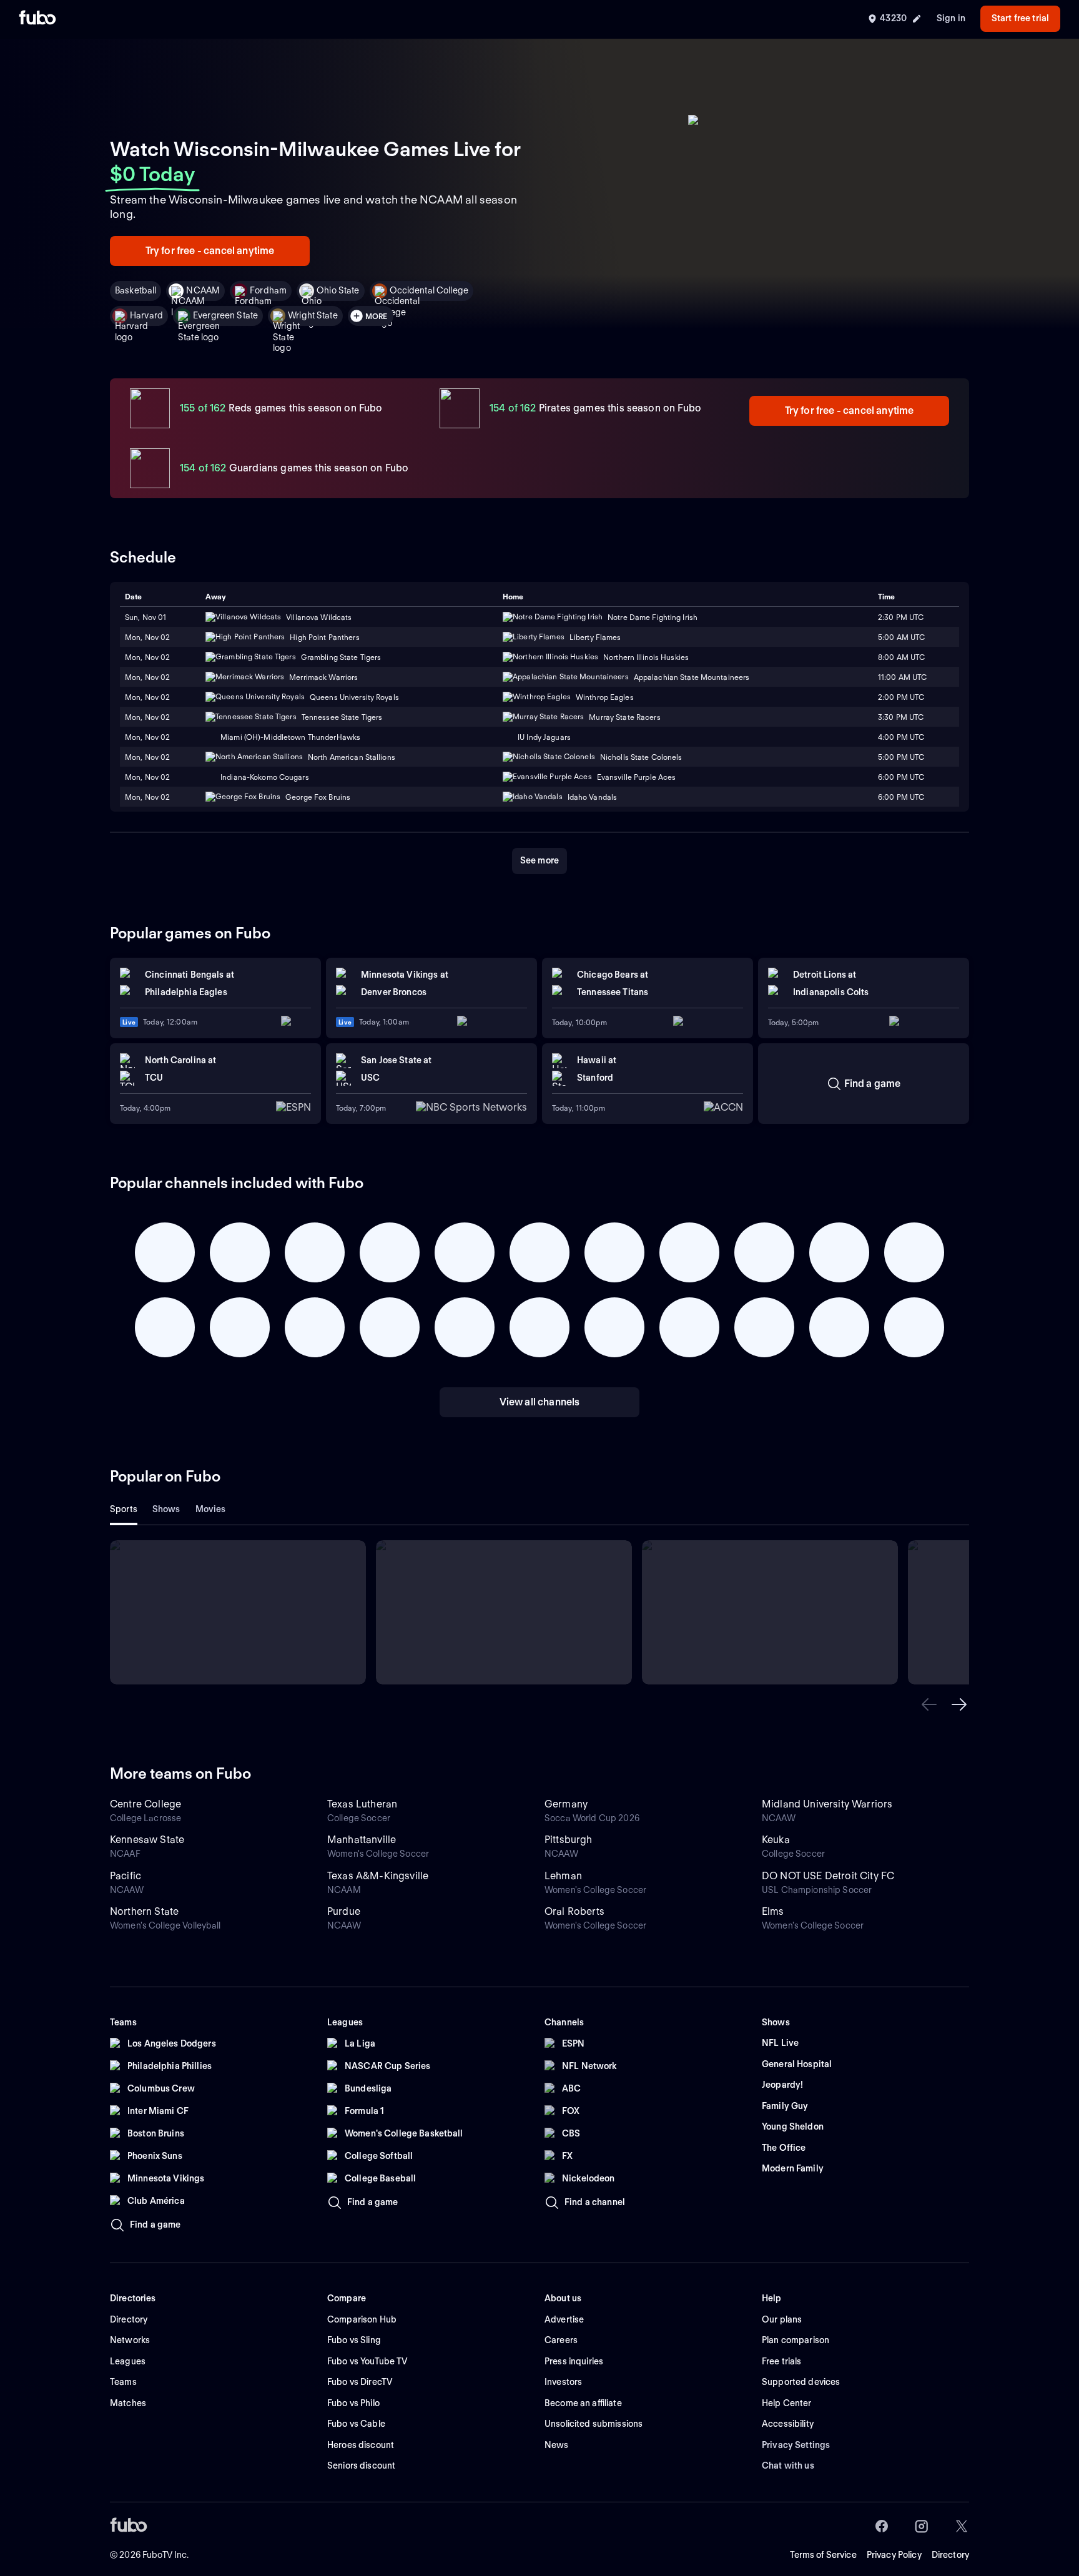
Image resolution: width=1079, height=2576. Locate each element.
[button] (929, 1704)
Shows (166, 1509)
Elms (773, 1911)
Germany (566, 1804)
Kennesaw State (147, 1840)
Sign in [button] (951, 18)
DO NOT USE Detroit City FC (828, 1876)
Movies (211, 1509)
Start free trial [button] (1020, 18)
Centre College (145, 1804)
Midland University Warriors (827, 1804)
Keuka (776, 1840)
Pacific (126, 1876)
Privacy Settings (796, 2445)
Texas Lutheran (362, 1804)
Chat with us (788, 2465)
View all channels (540, 1402)
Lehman (563, 1876)
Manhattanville (362, 1840)
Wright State (313, 315)
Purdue (344, 1911)
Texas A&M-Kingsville (378, 1876)
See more (539, 860)
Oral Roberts (574, 1911)
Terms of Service (823, 2555)
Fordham (268, 290)
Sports (124, 1509)
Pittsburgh (569, 1840)
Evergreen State (225, 315)
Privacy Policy (894, 2555)
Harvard (146, 315)
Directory (950, 2555)
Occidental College (429, 290)
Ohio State (338, 290)
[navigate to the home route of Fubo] (37, 19)
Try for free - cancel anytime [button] (210, 251)
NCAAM (203, 290)
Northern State (144, 1911)
